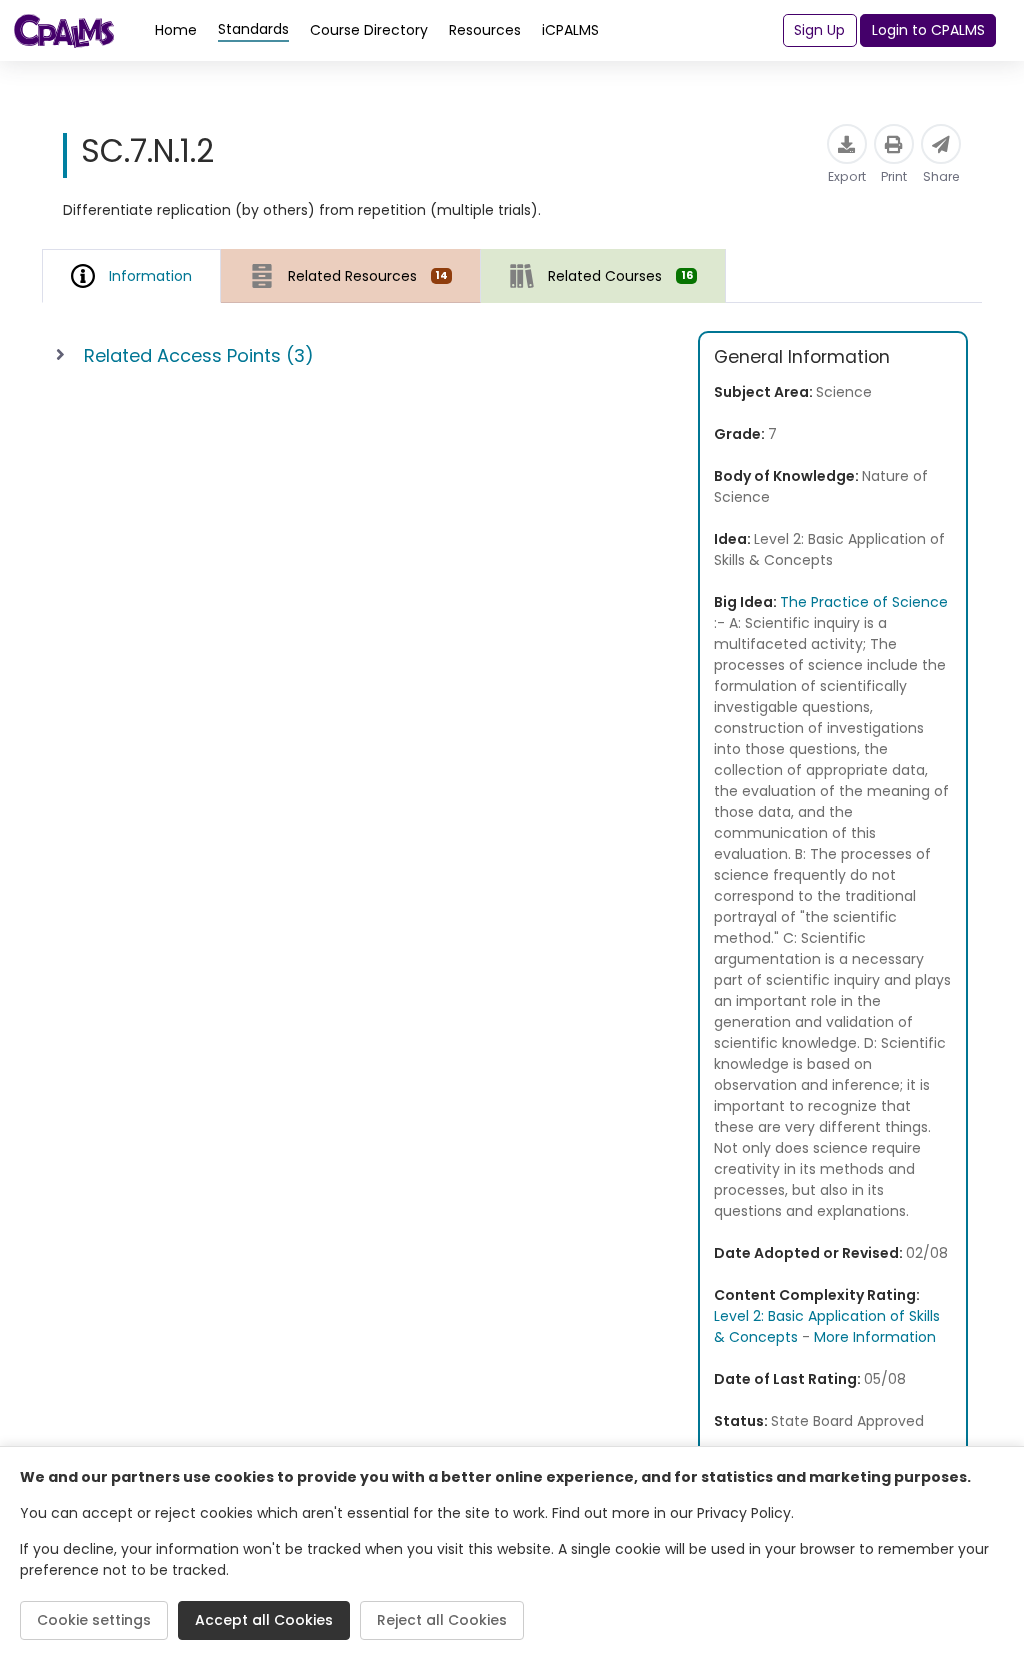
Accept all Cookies (264, 1620)
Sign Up (819, 30)
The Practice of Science (864, 602)
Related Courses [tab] (620, 276)
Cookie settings (94, 1620)
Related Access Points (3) (199, 355)
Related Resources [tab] (368, 276)
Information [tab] (150, 276)
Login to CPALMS (928, 30)
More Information (875, 1337)
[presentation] (351, 275)
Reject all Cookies (442, 1620)
